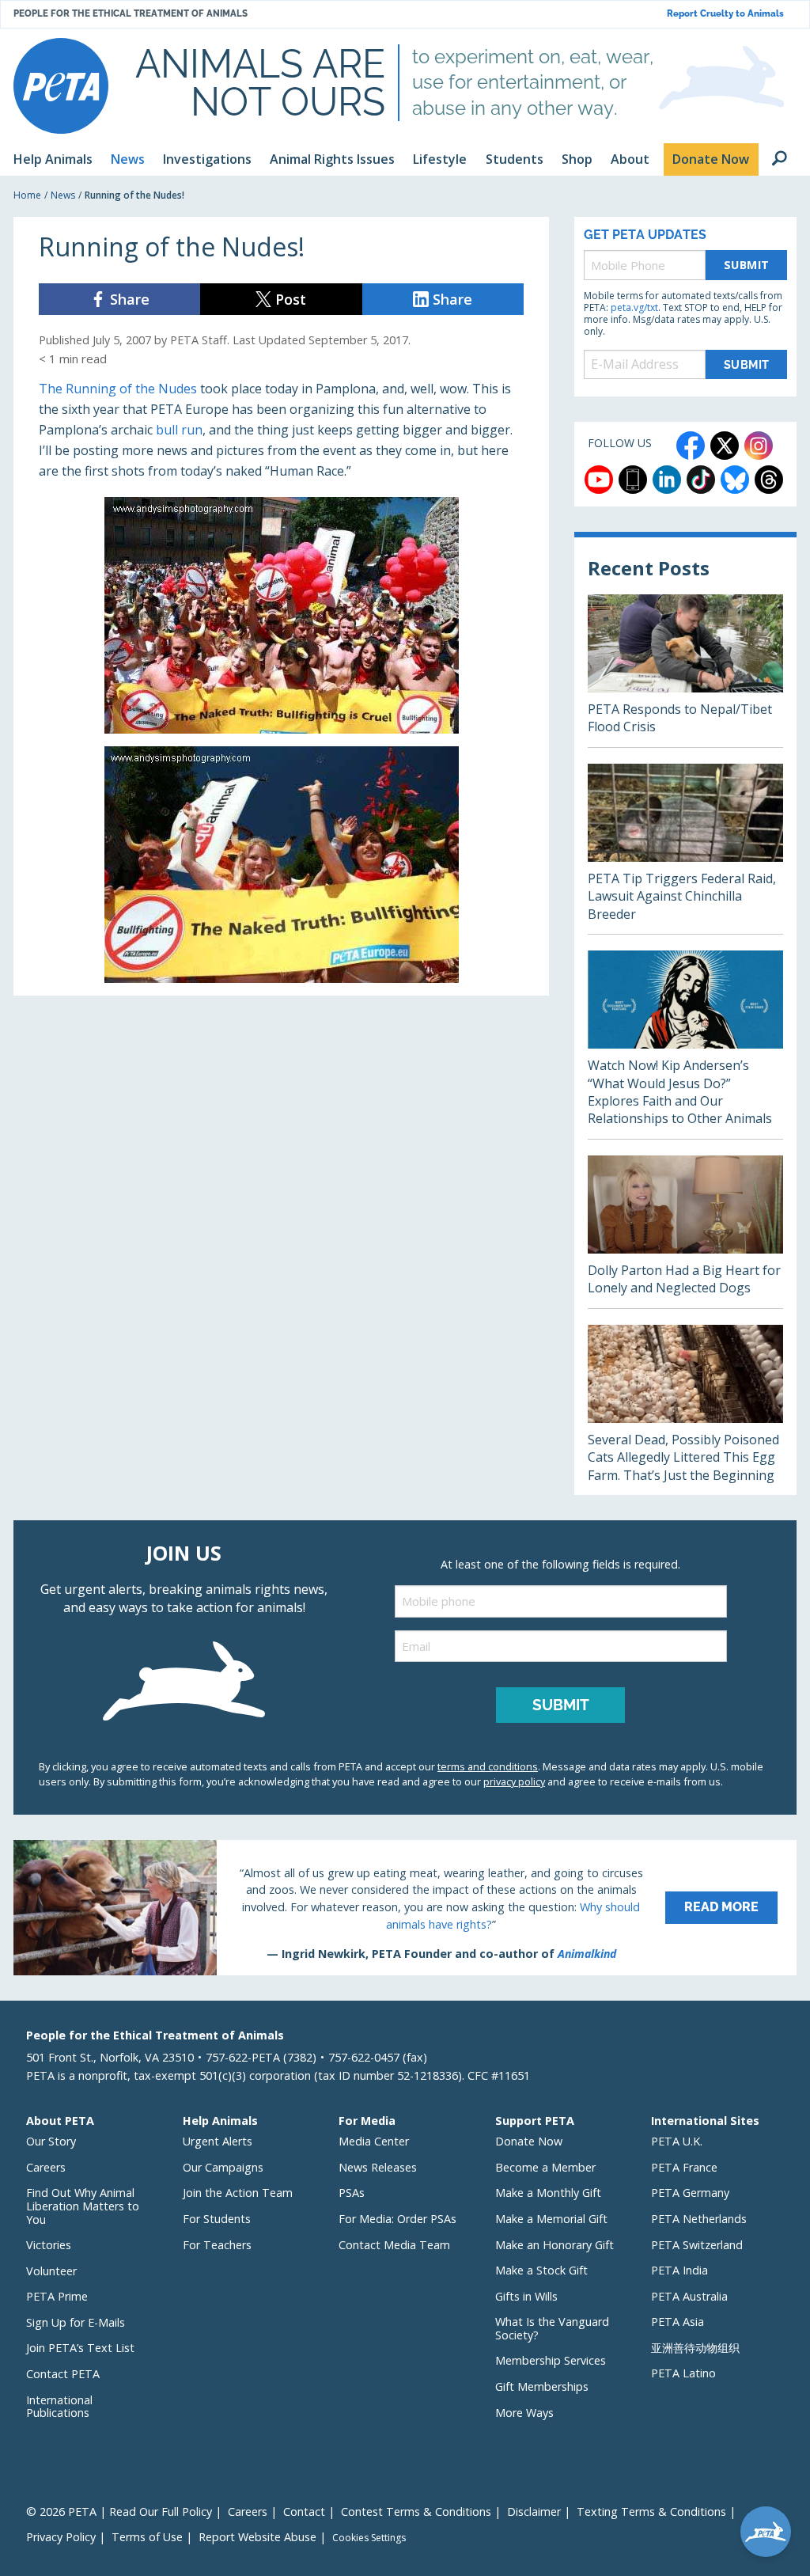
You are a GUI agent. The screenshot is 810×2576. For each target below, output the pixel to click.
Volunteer (51, 2271)
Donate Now (529, 2141)
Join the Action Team (238, 2193)
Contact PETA (63, 2374)
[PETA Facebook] (691, 446)
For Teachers (217, 2245)
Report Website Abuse (257, 2537)
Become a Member (545, 2167)
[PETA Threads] (769, 480)
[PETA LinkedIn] (667, 480)
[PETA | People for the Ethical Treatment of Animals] (61, 86)
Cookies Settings (369, 2538)
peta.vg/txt (634, 307)
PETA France (684, 2167)
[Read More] (405, 1907)
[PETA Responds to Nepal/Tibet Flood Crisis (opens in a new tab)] (685, 671)
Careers (46, 2167)
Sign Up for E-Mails (76, 2322)
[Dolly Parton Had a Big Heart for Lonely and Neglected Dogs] (685, 1232)
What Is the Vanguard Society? (552, 2328)
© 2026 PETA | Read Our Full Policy (119, 2512)
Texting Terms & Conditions (651, 2512)
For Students (217, 2219)
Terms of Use (147, 2537)
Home (27, 195)
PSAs (352, 2193)
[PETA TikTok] (701, 480)
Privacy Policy (61, 2537)
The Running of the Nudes (118, 389)
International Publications (59, 2407)
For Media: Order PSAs (397, 2219)
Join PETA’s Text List (80, 2348)
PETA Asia (678, 2322)
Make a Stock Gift (541, 2270)
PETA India (679, 2270)
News (63, 195)
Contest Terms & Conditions (416, 2512)
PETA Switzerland (697, 2245)
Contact (304, 2512)
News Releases (378, 2167)
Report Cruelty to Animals (725, 14)
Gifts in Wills (526, 2296)
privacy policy (514, 1781)
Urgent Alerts (218, 2141)
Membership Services (551, 2360)
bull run (179, 430)
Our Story (51, 2141)
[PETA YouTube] (599, 480)
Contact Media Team (394, 2245)
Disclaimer (534, 2512)
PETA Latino (683, 2373)
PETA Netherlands (699, 2219)
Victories (49, 2245)
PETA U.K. (677, 2141)
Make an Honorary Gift (555, 2245)
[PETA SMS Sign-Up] (633, 480)
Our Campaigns (223, 2167)
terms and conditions (488, 1766)
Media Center (374, 2141)
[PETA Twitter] (725, 446)
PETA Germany (690, 2193)
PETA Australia (689, 2296)
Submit (747, 265)
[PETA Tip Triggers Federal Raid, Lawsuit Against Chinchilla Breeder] (685, 849)
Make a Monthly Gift (548, 2193)
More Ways (524, 2413)
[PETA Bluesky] (735, 480)
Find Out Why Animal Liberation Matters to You (83, 2206)
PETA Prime (57, 2296)
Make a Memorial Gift (551, 2219)
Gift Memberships (542, 2386)
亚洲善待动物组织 (695, 2348)
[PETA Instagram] (759, 446)
